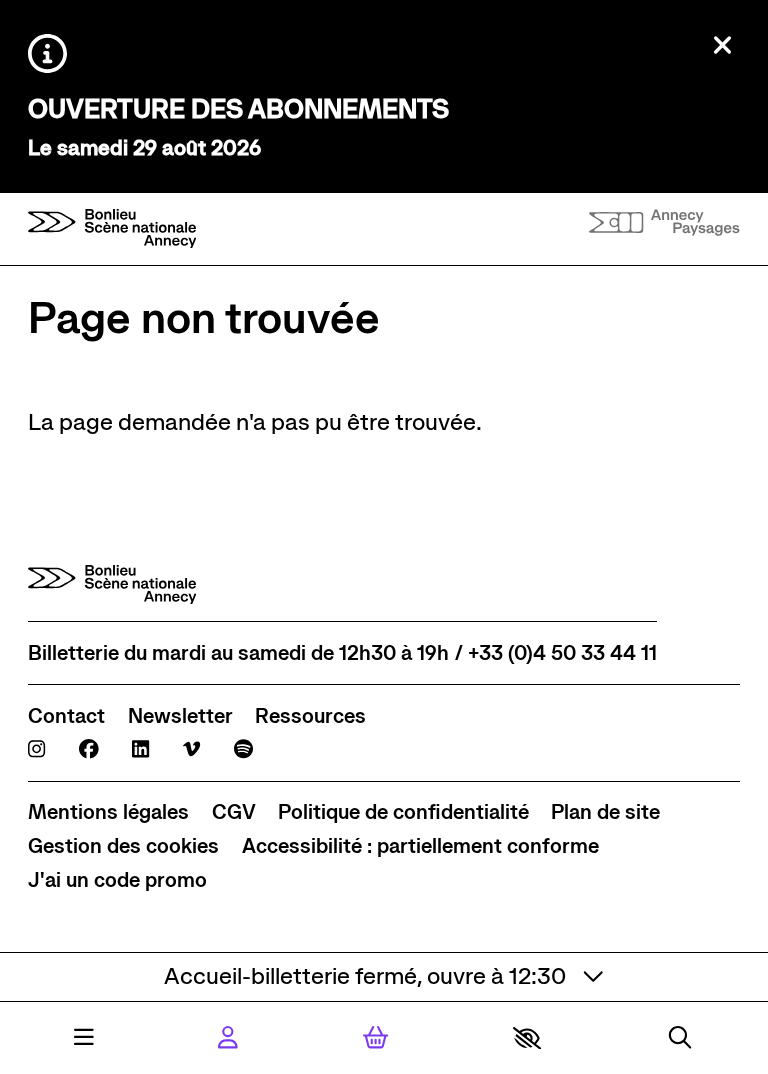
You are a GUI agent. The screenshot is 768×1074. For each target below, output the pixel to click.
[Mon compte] (228, 1038)
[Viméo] (191, 749)
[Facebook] (89, 749)
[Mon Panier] (375, 1038)
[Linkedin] (140, 749)
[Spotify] (243, 749)
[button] (527, 1038)
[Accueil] (112, 228)
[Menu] (84, 1038)
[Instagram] (36, 749)
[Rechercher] (680, 1038)
